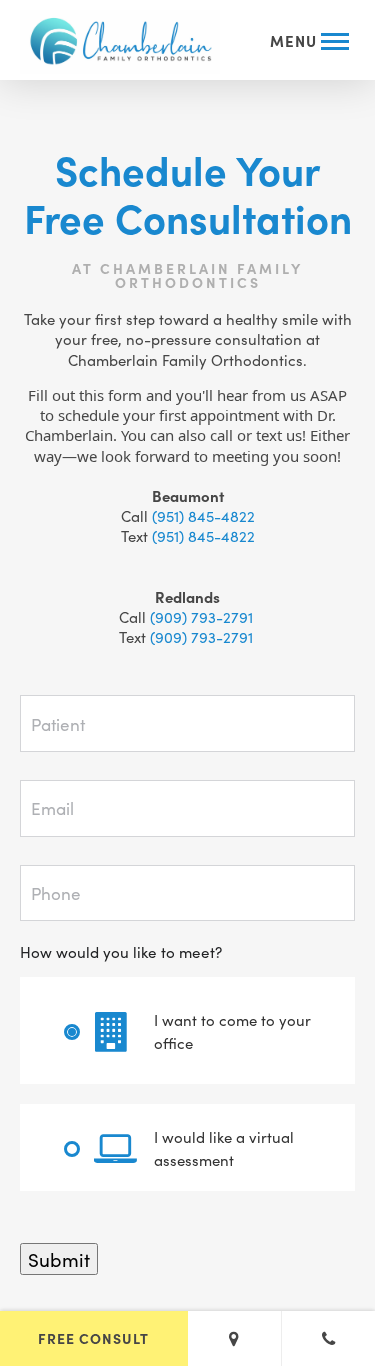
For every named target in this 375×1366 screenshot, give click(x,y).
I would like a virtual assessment (224, 1148)
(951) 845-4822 (203, 515)
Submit (59, 1258)
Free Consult (93, 1338)
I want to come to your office (232, 1031)
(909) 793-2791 (203, 616)
